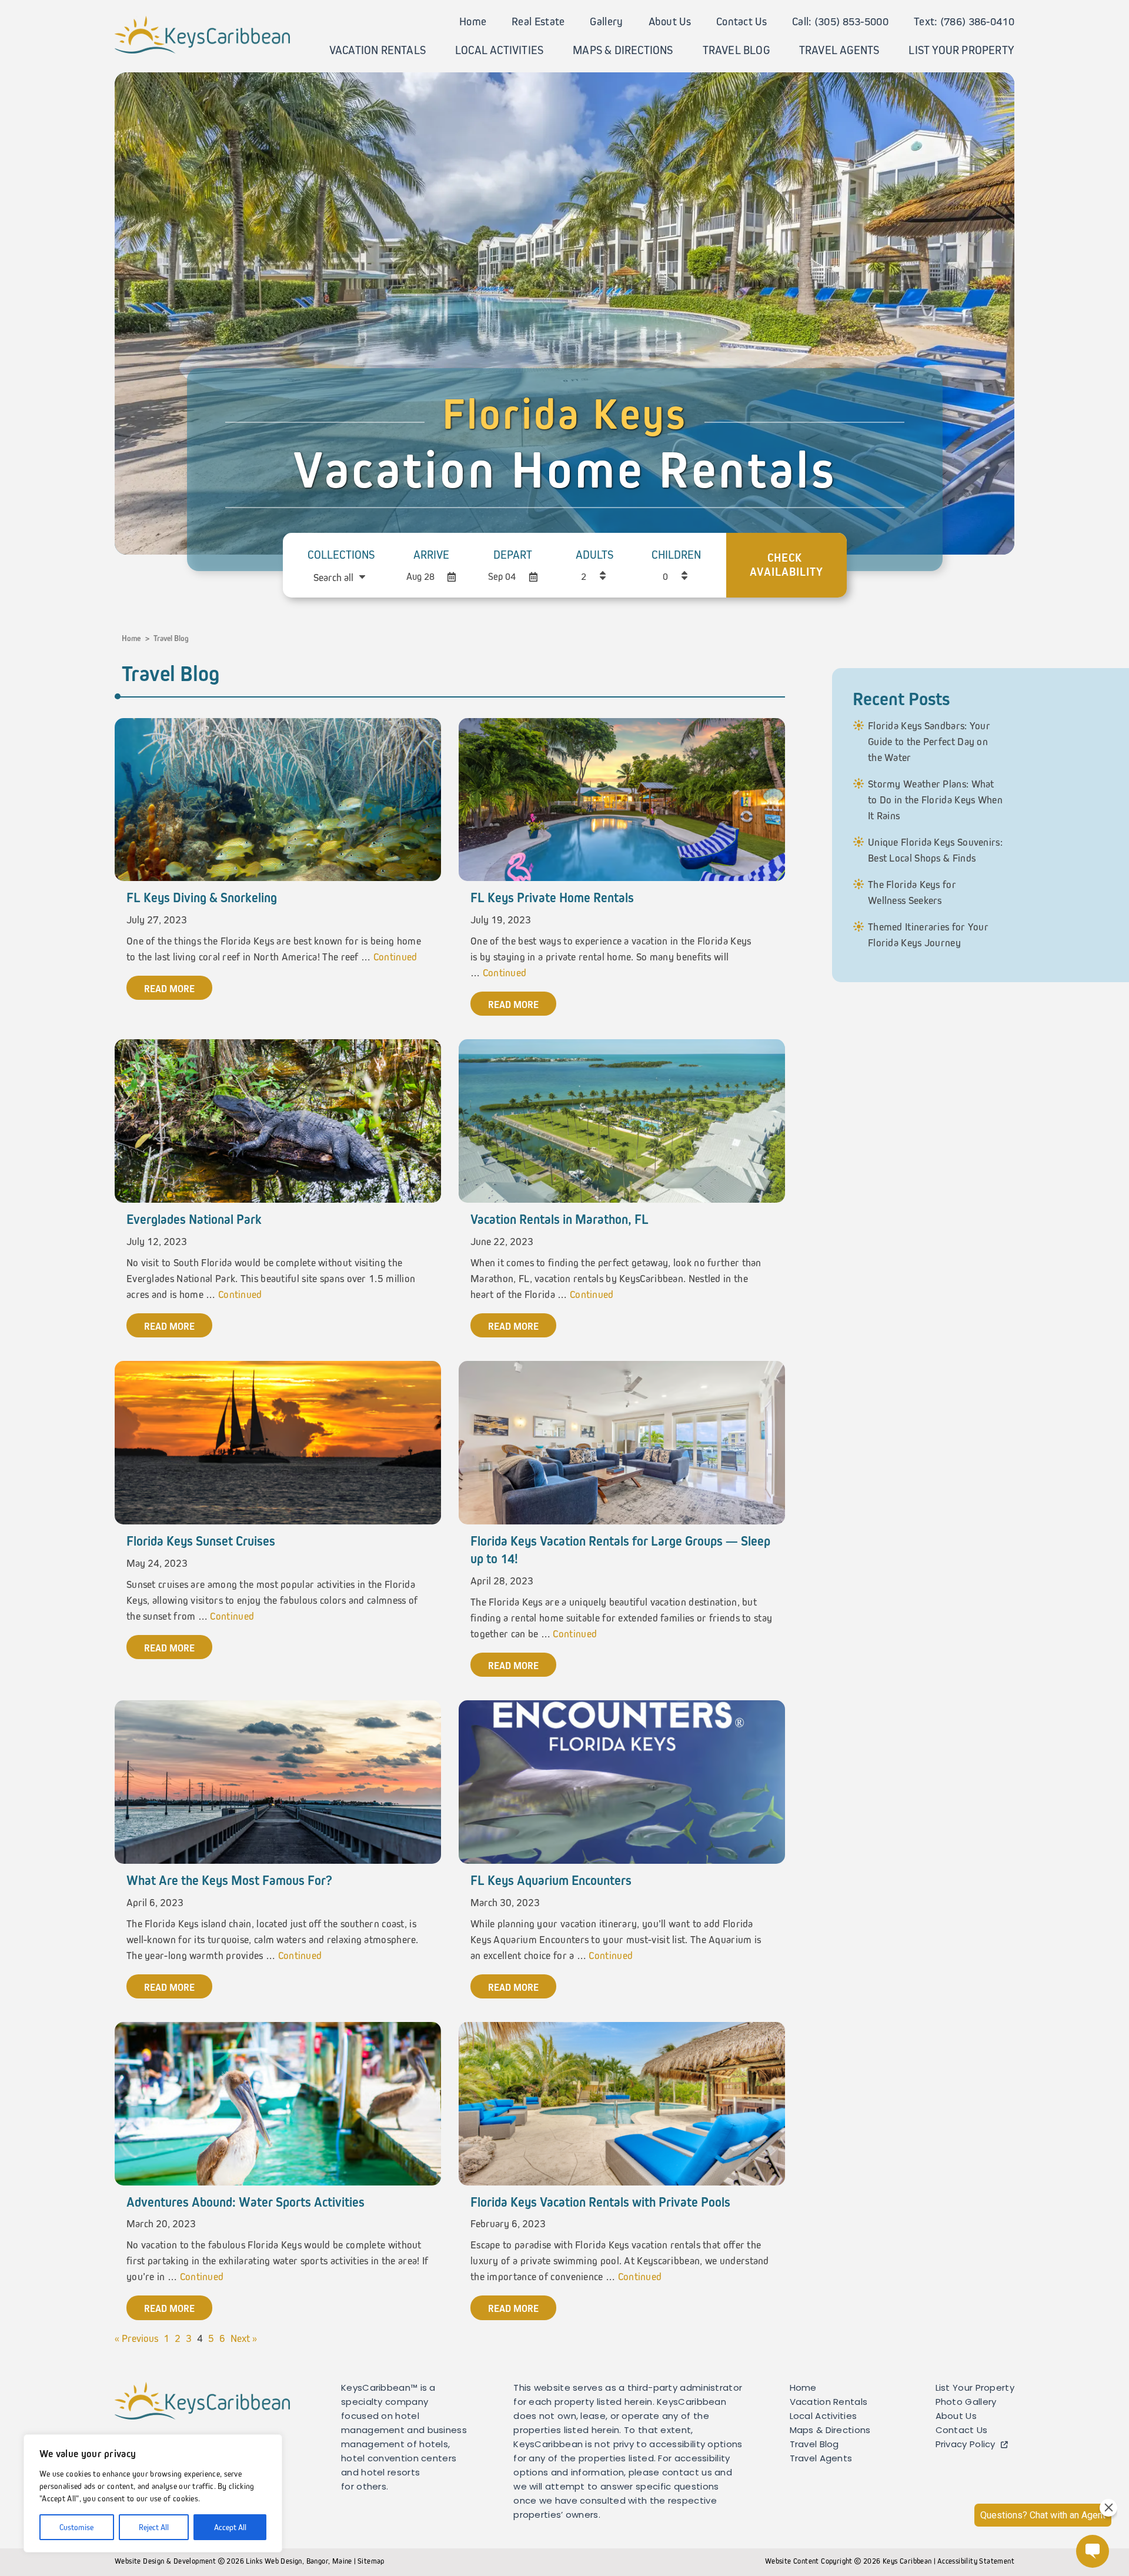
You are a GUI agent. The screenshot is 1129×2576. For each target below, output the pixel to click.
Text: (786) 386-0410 (964, 21)
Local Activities (499, 50)
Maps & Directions (623, 50)
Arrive (431, 555)
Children (676, 555)
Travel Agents (839, 50)
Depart (513, 555)
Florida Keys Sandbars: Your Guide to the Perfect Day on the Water (929, 742)
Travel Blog (736, 50)
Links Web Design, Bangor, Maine (300, 2561)
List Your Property (961, 50)
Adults (594, 555)
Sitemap (371, 2561)
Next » (244, 2338)
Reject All (154, 2527)
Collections (341, 555)
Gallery (606, 21)
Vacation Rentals (378, 50)
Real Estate (538, 21)
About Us (670, 21)
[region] (153, 2493)
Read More (169, 989)
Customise (76, 2527)
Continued (395, 957)
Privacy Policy (966, 2445)
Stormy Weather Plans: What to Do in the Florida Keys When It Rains (935, 800)
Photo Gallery (966, 2403)
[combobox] (340, 578)
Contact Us (741, 21)
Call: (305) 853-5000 (840, 21)
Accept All (230, 2527)
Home (473, 21)
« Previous (136, 2338)
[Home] (202, 34)
